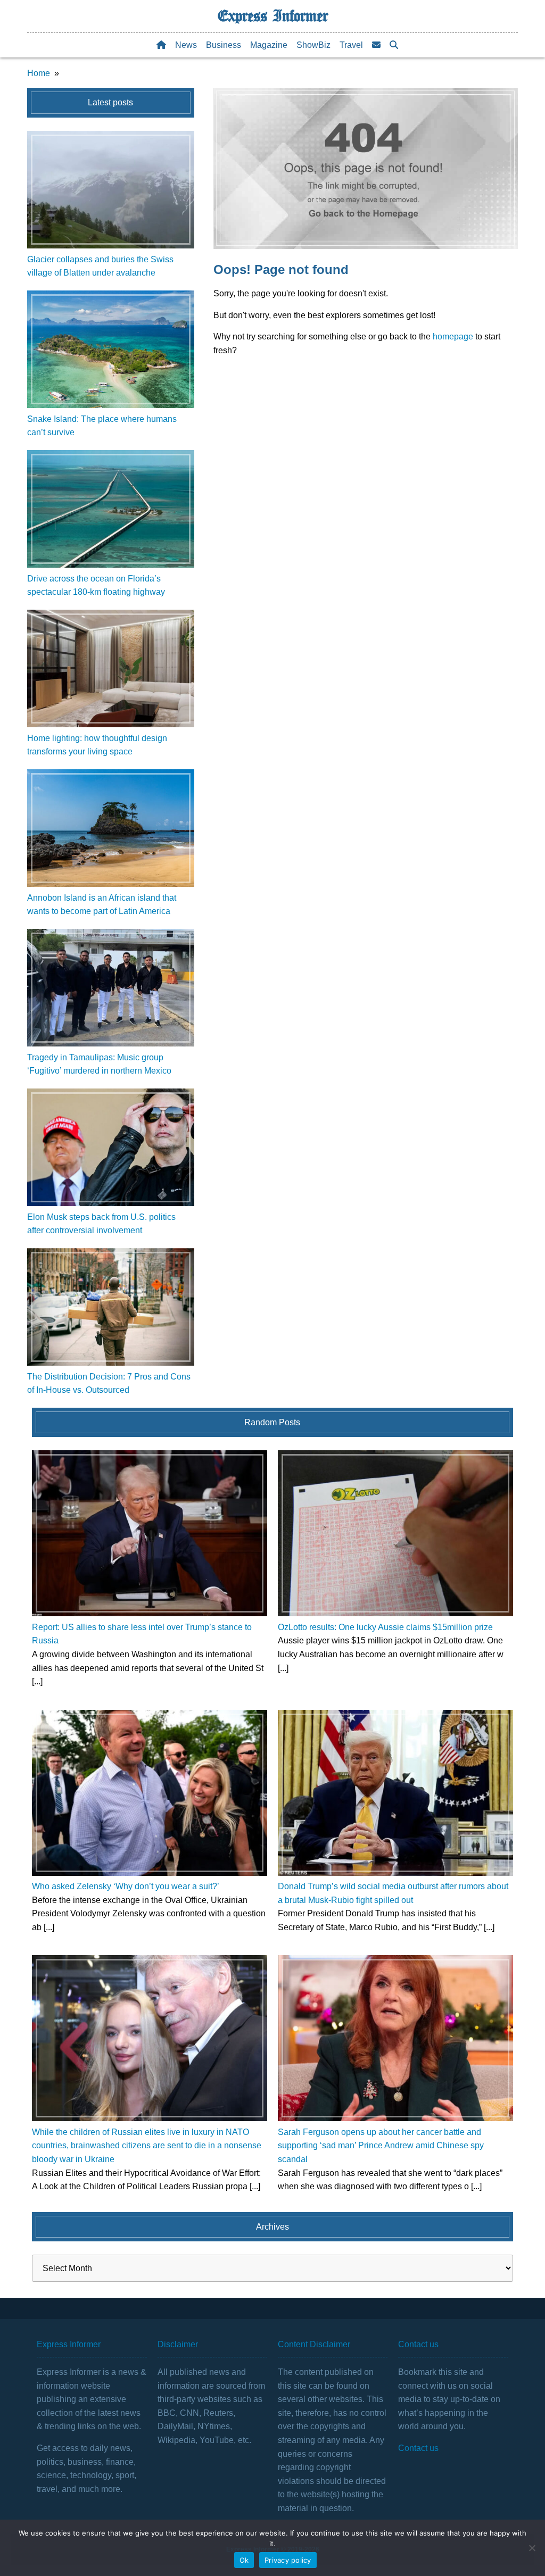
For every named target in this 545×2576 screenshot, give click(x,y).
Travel (351, 45)
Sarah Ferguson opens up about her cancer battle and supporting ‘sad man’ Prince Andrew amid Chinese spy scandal (381, 2146)
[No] (532, 2548)
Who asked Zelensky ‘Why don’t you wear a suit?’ (126, 1886)
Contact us (418, 2448)
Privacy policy (288, 2560)
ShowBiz (313, 45)
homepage (453, 336)
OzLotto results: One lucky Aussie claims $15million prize (385, 1627)
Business (224, 45)
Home (39, 73)
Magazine (269, 45)
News (186, 45)
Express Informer (273, 16)
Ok (244, 2560)
